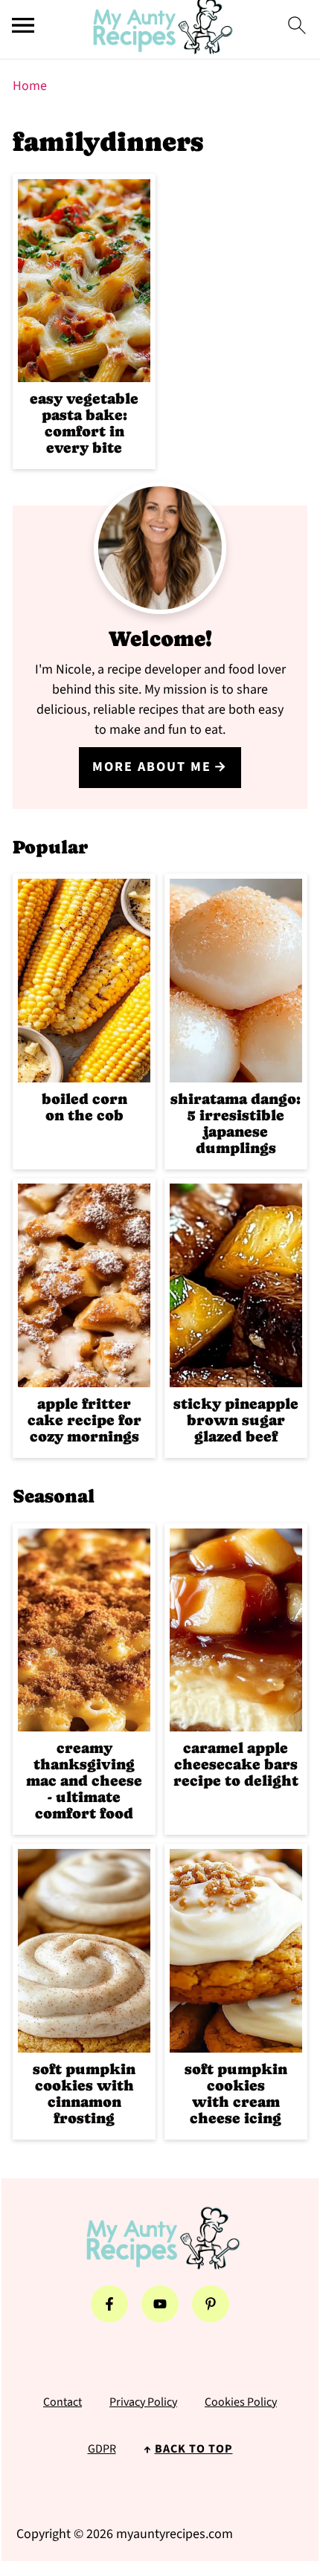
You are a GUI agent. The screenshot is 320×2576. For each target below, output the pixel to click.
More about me (152, 767)
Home (30, 86)
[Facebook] (109, 2304)
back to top (194, 2449)
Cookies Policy (241, 2402)
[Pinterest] (211, 2304)
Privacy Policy (143, 2402)
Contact (63, 2402)
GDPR (102, 2449)
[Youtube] (160, 2304)
